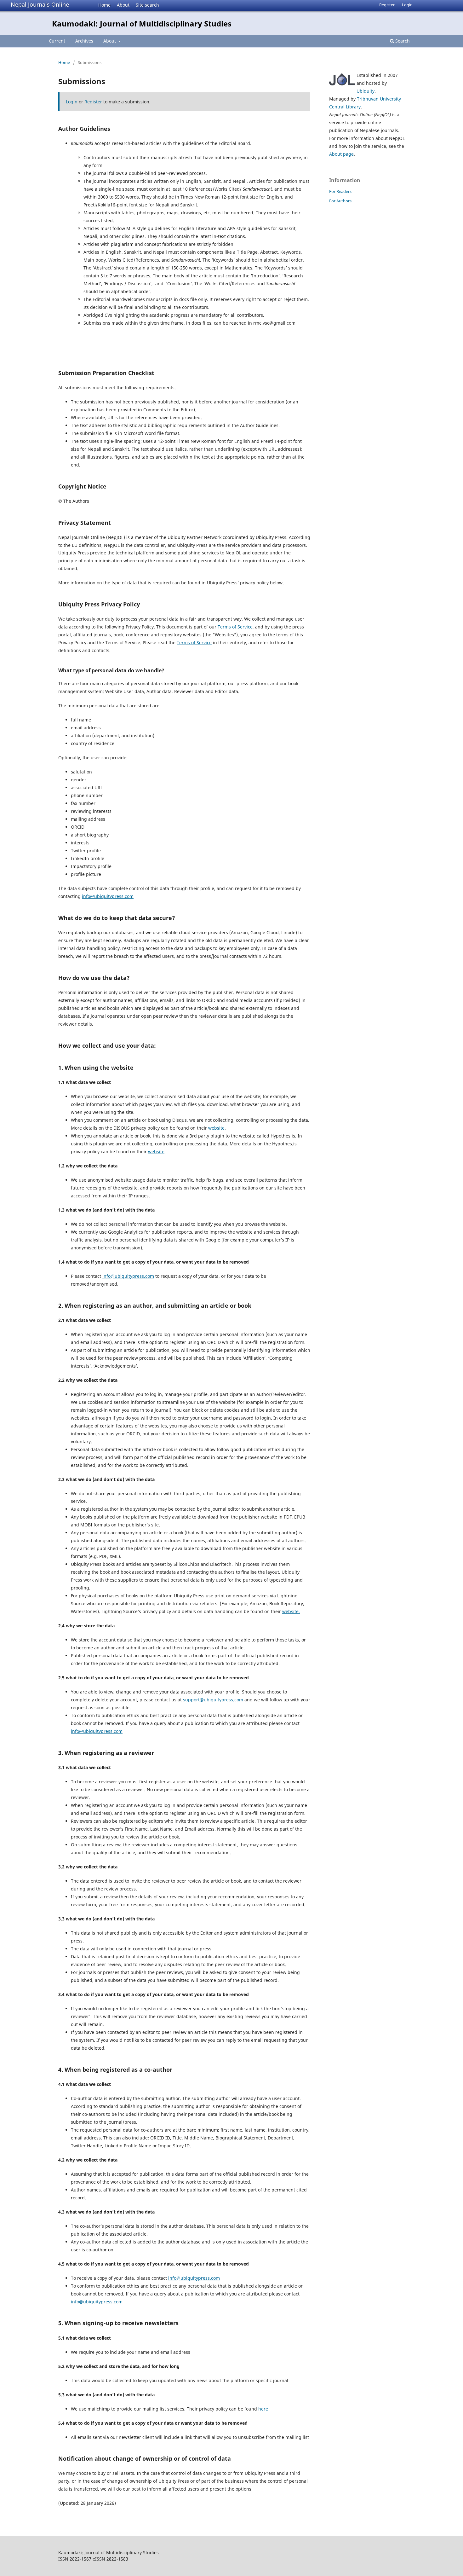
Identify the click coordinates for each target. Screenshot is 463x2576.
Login (407, 5)
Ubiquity (366, 91)
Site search (147, 5)
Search (402, 41)
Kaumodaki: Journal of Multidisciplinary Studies (142, 23)
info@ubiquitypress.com (108, 896)
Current (57, 41)
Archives (84, 41)
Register (387, 5)
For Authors (340, 201)
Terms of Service (235, 627)
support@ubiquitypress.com (213, 1700)
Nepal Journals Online (40, 4)
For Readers (340, 191)
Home (104, 5)
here (263, 2409)
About (123, 5)
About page (341, 154)
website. (291, 1611)
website (216, 1128)
